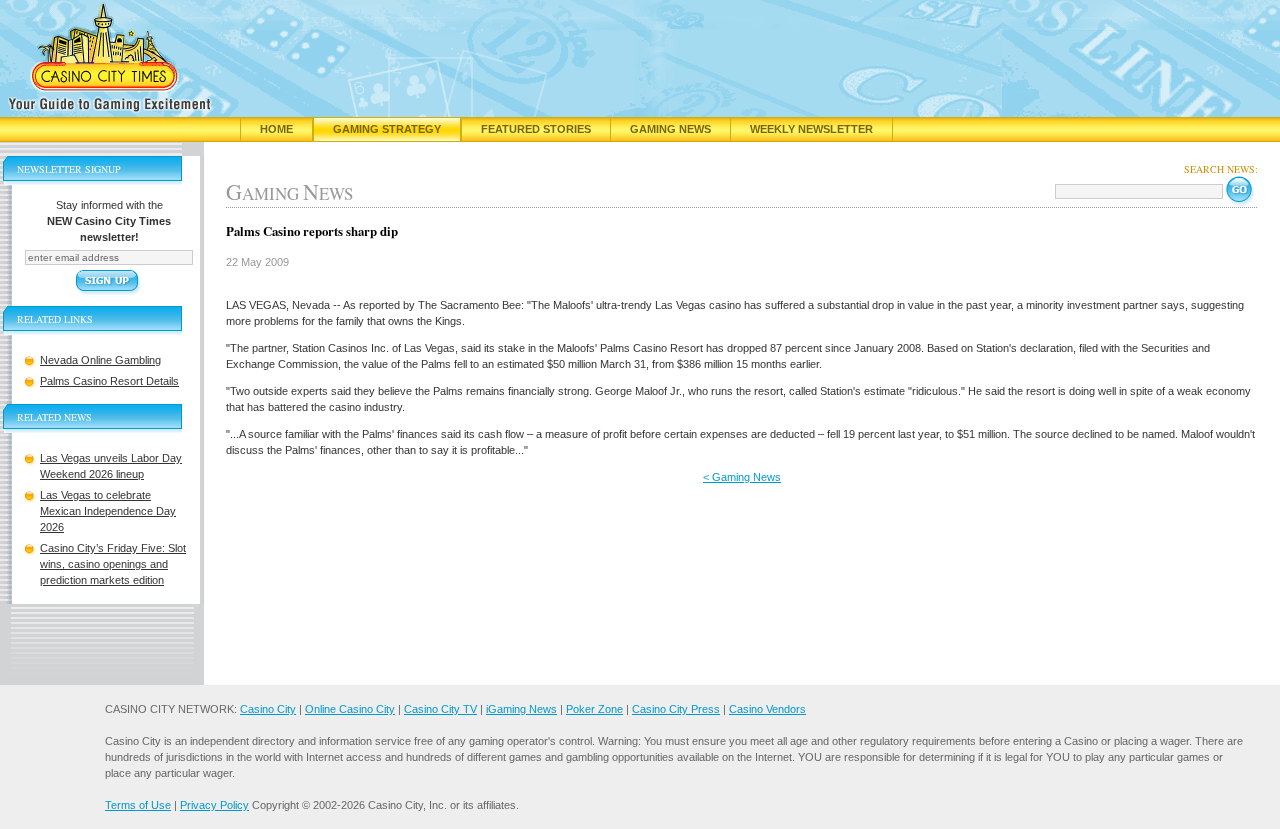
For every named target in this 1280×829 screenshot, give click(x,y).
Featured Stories (536, 129)
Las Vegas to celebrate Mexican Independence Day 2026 (108, 511)
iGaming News (521, 709)
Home (276, 129)
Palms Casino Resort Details (109, 381)
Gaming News (670, 129)
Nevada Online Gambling (100, 360)
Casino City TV (440, 709)
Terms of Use (138, 805)
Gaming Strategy (387, 129)
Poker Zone (594, 709)
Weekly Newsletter (811, 129)
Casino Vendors (767, 709)
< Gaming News (742, 477)
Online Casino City (350, 709)
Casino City (268, 709)
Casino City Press (676, 709)
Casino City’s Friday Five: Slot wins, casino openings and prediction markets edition (113, 564)
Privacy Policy (214, 805)
